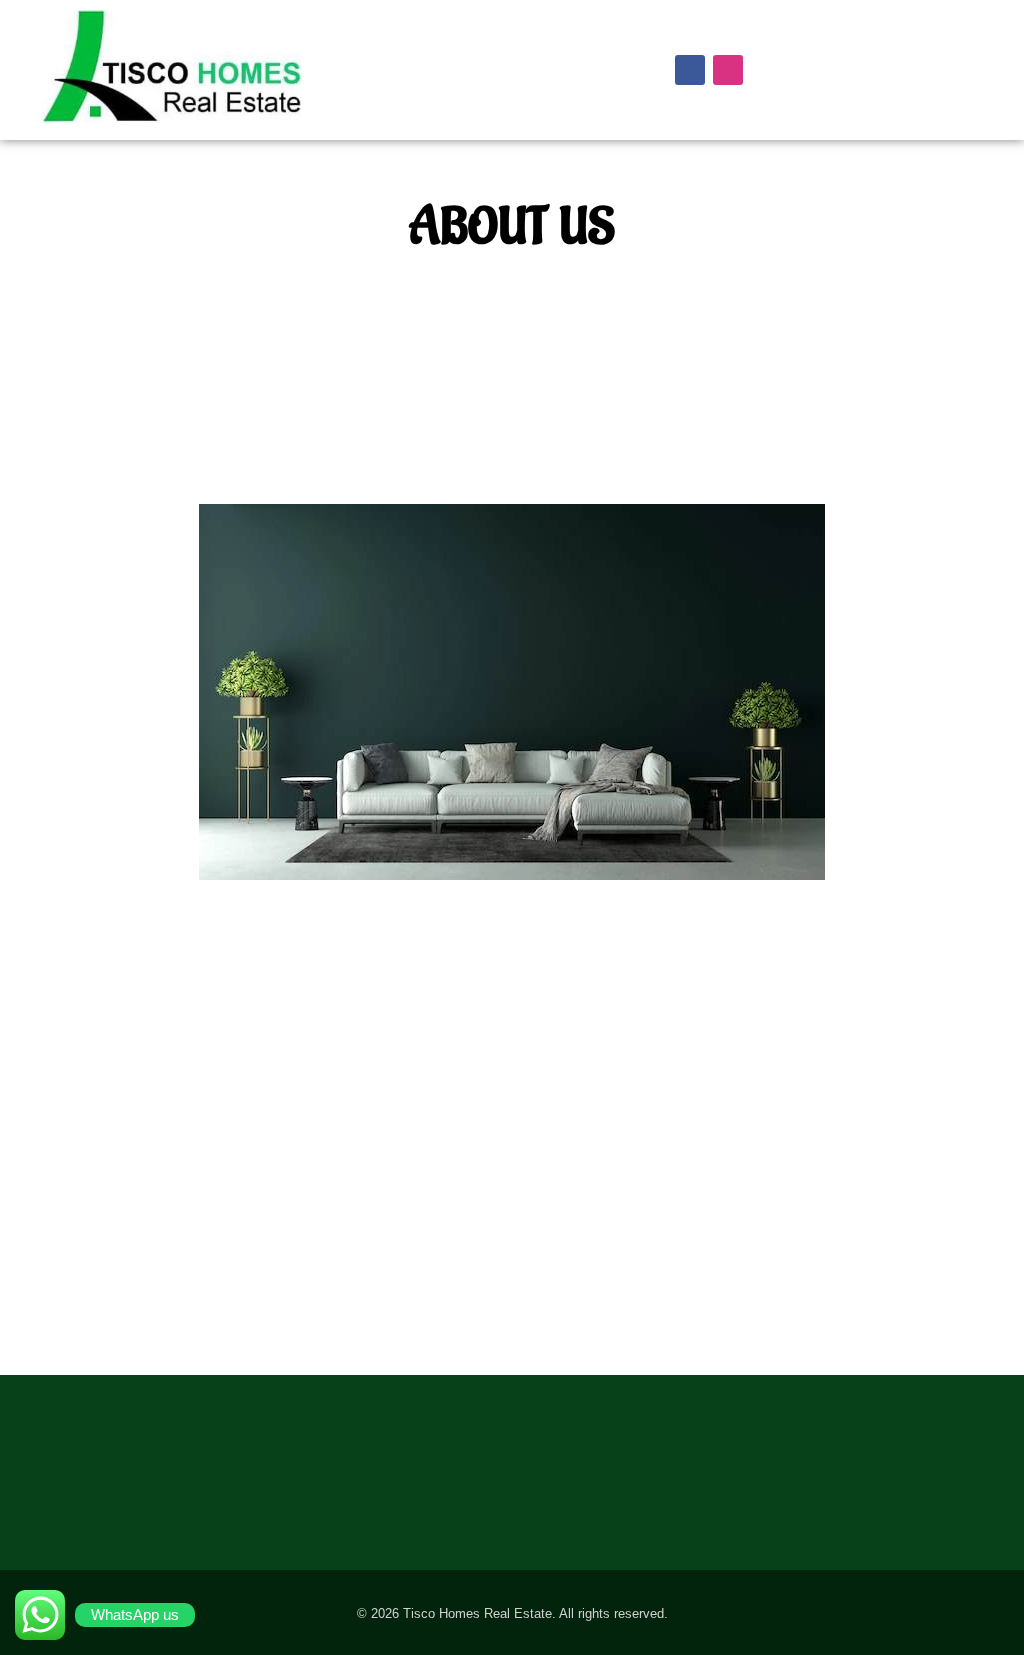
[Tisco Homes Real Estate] (222, 66)
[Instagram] (728, 70)
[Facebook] (690, 70)
